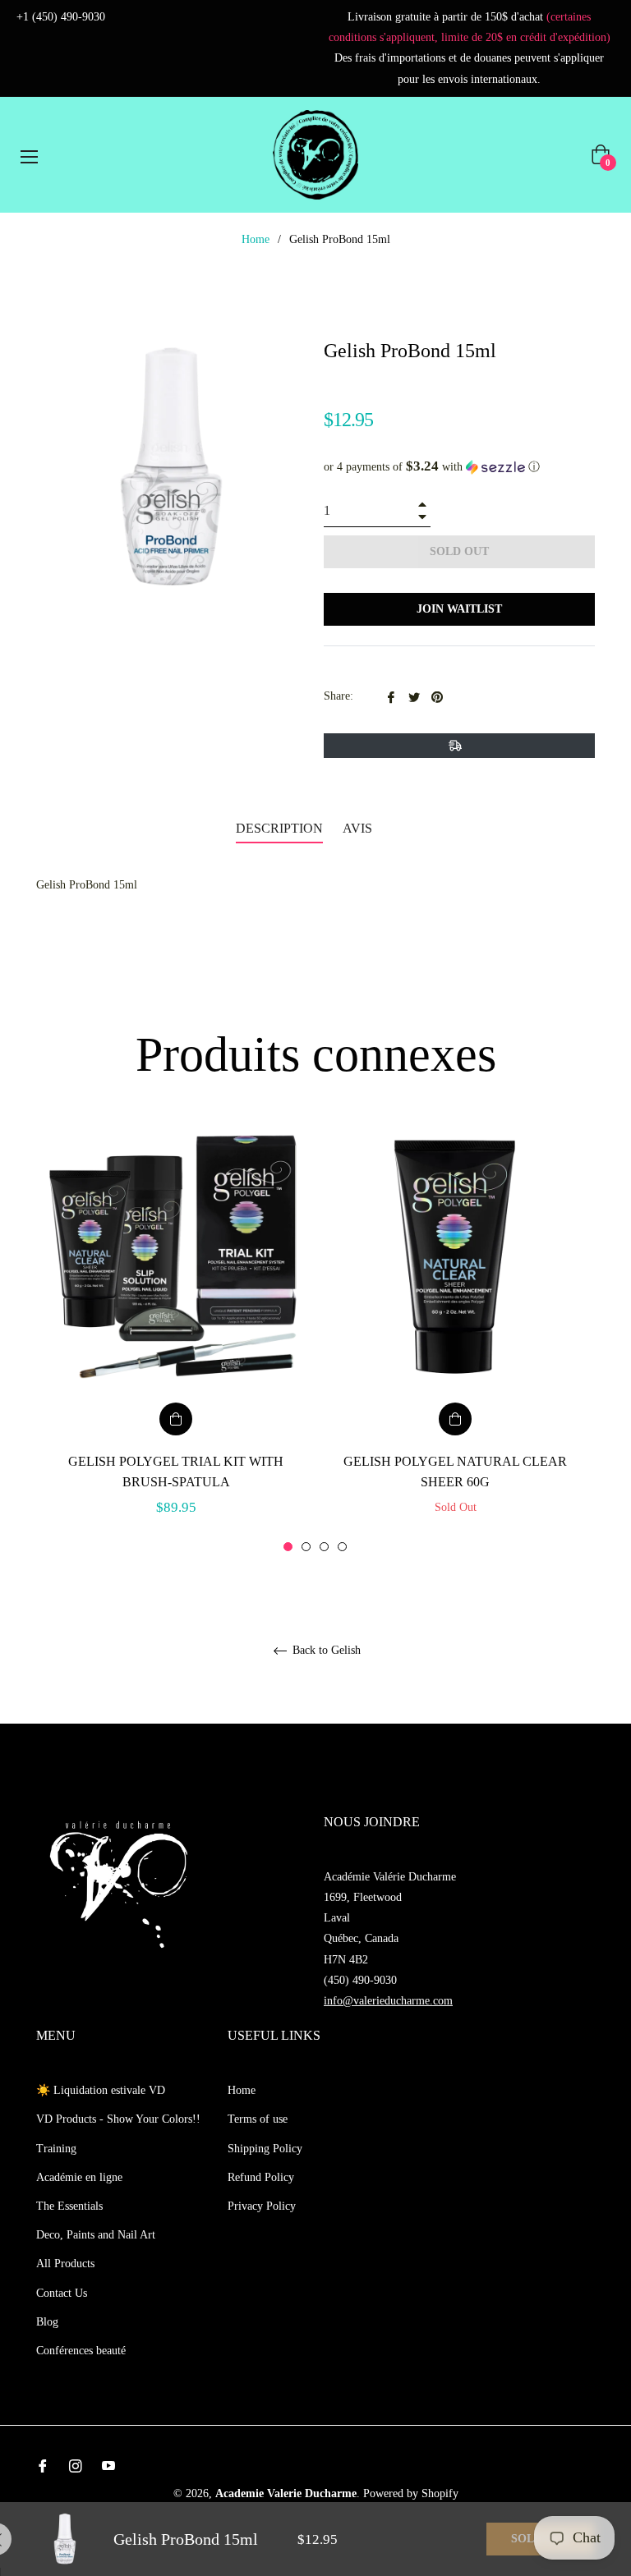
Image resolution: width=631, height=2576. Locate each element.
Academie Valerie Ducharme (286, 2493)
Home (256, 239)
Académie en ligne (79, 2177)
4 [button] (342, 1547)
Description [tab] (279, 828)
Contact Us (62, 2293)
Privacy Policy (262, 2206)
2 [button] (306, 1547)
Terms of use (258, 2119)
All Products (65, 2264)
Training (56, 2149)
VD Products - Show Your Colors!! (118, 2119)
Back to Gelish (325, 1650)
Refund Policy (261, 2177)
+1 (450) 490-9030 (61, 17)
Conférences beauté (81, 2351)
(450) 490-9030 (360, 1980)
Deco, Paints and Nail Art (96, 2235)
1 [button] (288, 1547)
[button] (459, 467)
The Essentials (69, 2206)
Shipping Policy (265, 2149)
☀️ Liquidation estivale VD (101, 2090)
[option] (176, 1339)
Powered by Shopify (411, 2493)
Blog (47, 2322)
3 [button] (324, 1547)
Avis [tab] (359, 828)
